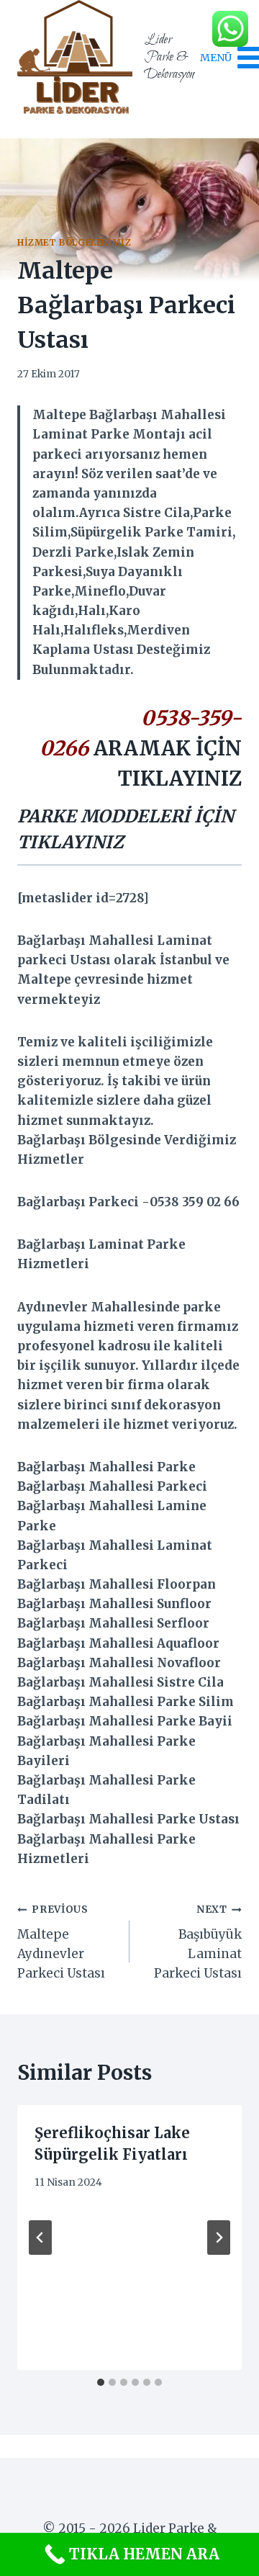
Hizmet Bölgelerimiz (74, 242)
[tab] (101, 2382)
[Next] (219, 2238)
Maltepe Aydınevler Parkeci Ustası (61, 1942)
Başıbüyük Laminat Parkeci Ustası (198, 1942)
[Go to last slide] (40, 2238)
